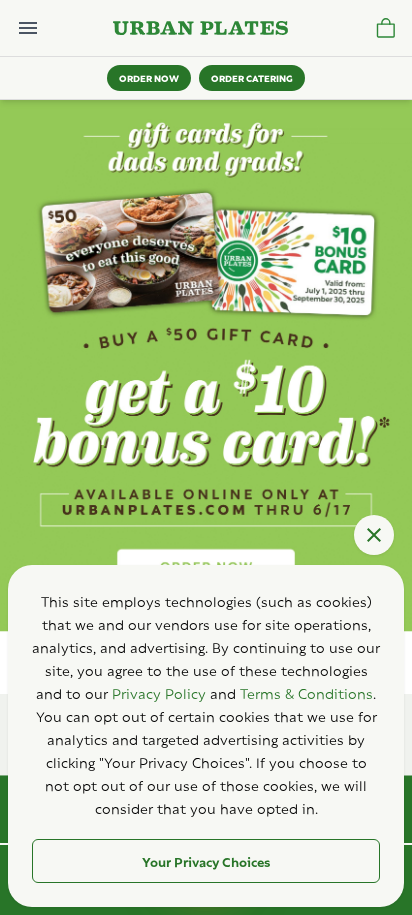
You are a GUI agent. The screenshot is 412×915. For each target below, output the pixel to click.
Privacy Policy (159, 692)
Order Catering (252, 77)
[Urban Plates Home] (200, 28)
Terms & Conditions (306, 692)
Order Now (149, 77)
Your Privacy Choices (206, 860)
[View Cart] (386, 28)
